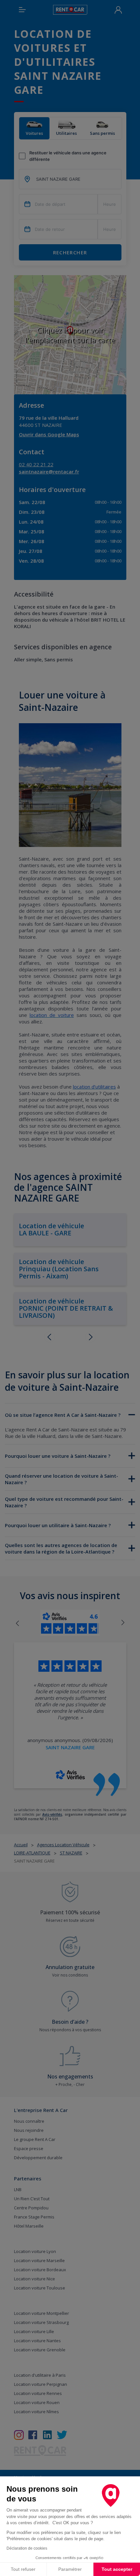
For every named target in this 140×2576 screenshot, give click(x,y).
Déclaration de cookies (27, 2548)
